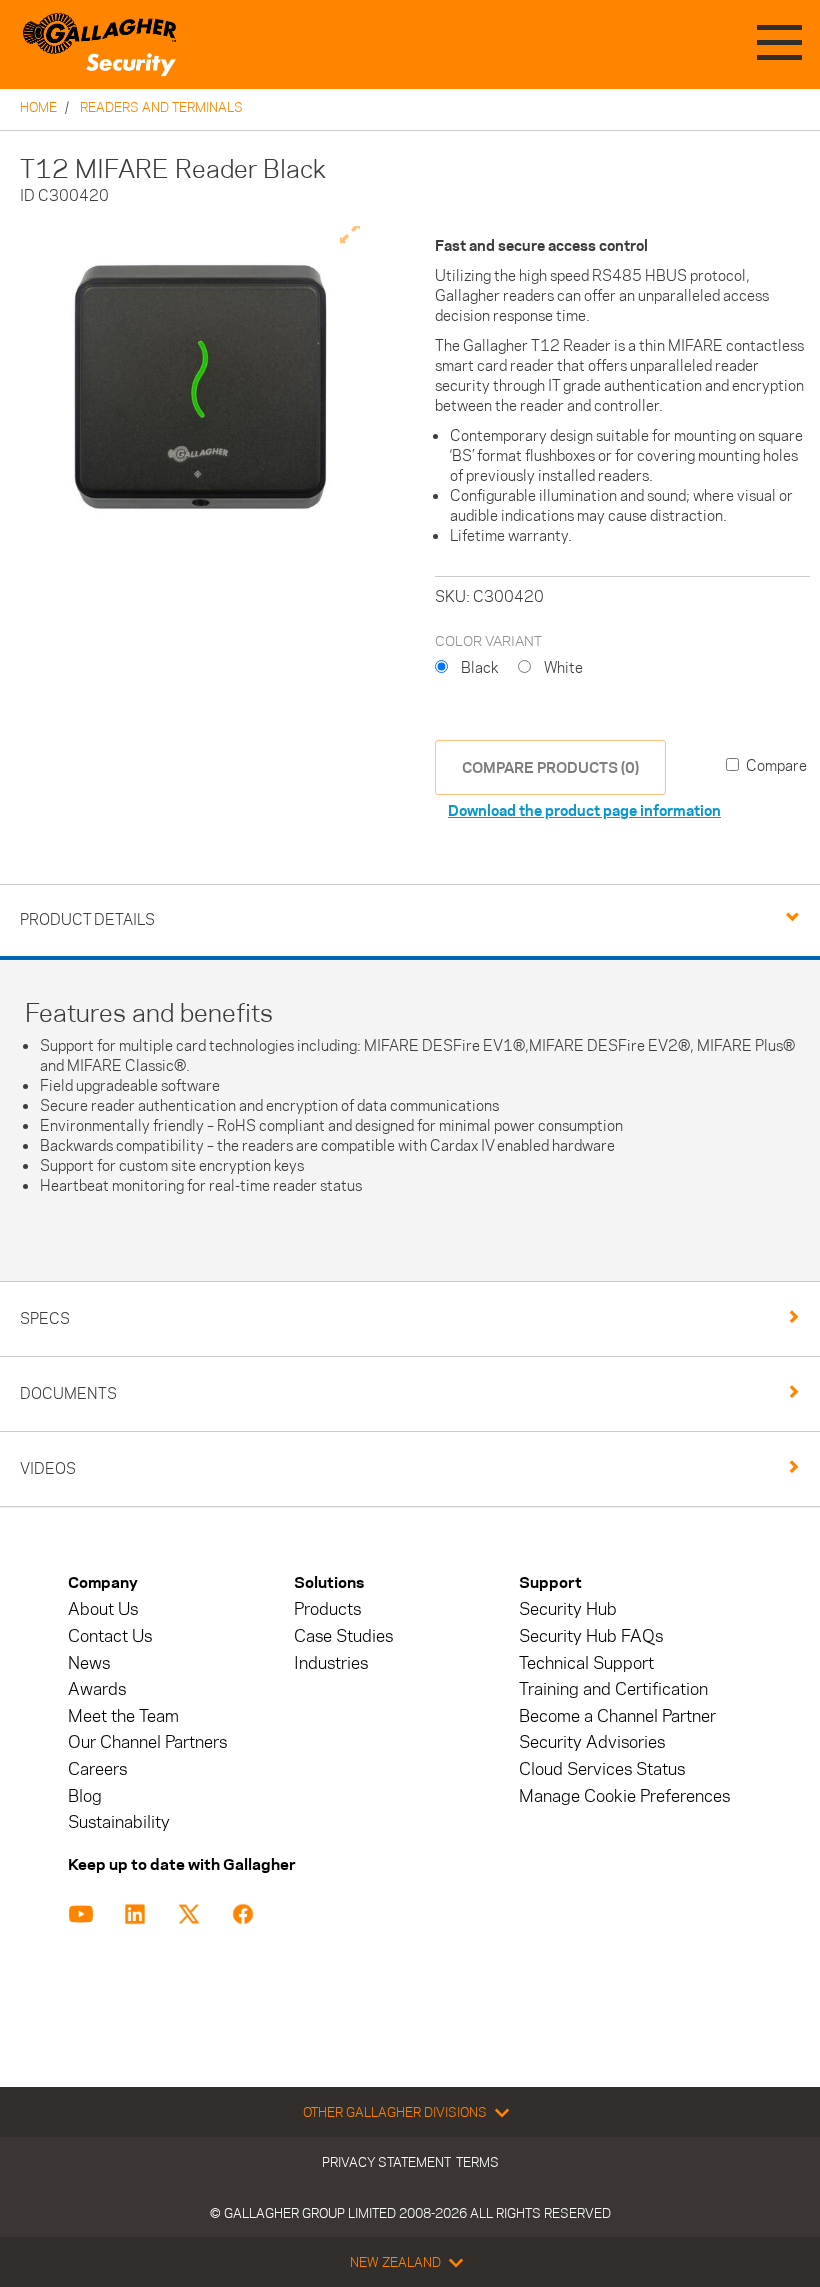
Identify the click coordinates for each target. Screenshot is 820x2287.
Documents (68, 1393)
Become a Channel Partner (617, 1716)
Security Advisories (592, 1742)
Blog (85, 1796)
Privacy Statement (386, 2162)
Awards (97, 1689)
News (89, 1663)
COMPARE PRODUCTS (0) (550, 767)
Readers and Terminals (161, 107)
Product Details (87, 919)
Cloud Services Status (602, 1769)
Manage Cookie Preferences (624, 1796)
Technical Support (586, 1663)
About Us (103, 1609)
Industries (331, 1663)
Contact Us (110, 1636)
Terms (477, 2162)
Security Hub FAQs (591, 1636)
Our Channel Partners (147, 1742)
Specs (45, 1318)
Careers (97, 1769)
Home (38, 107)
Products (327, 1609)
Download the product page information (584, 810)
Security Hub (568, 1609)
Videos (48, 1468)
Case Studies (343, 1636)
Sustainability (119, 1822)
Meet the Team (123, 1716)
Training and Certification (613, 1689)
